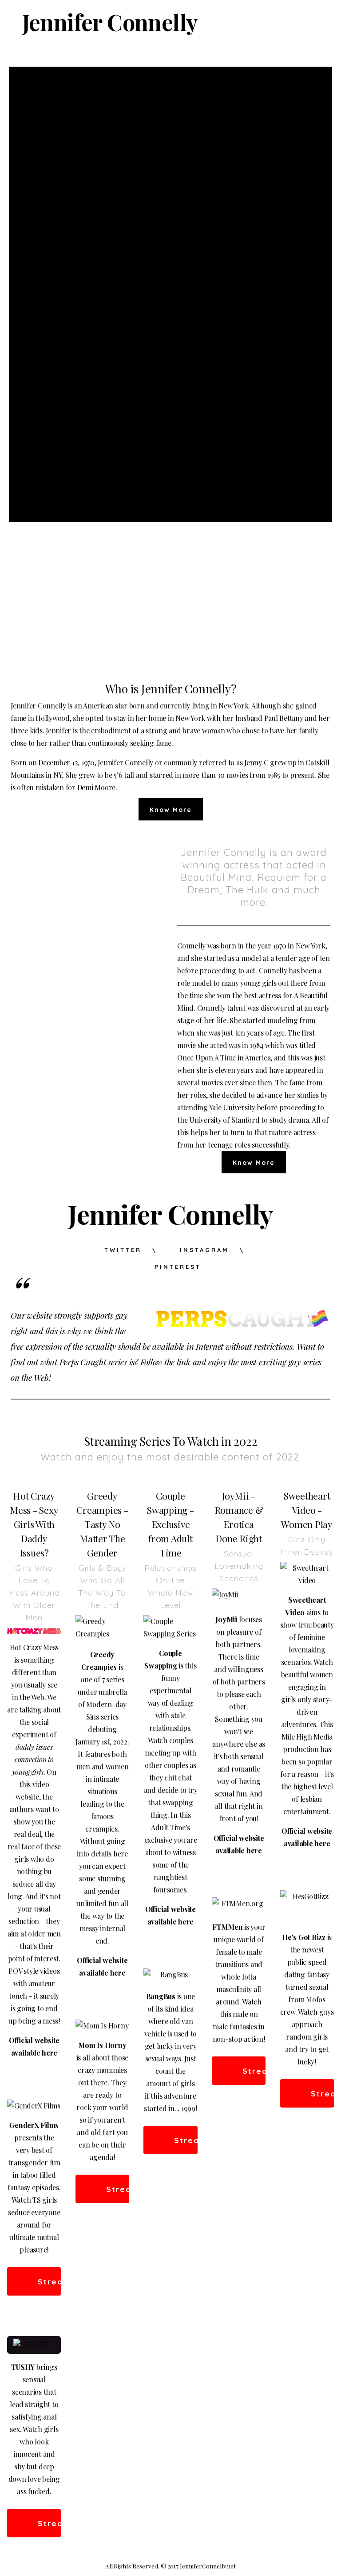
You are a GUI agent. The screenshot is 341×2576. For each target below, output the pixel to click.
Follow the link (165, 1362)
